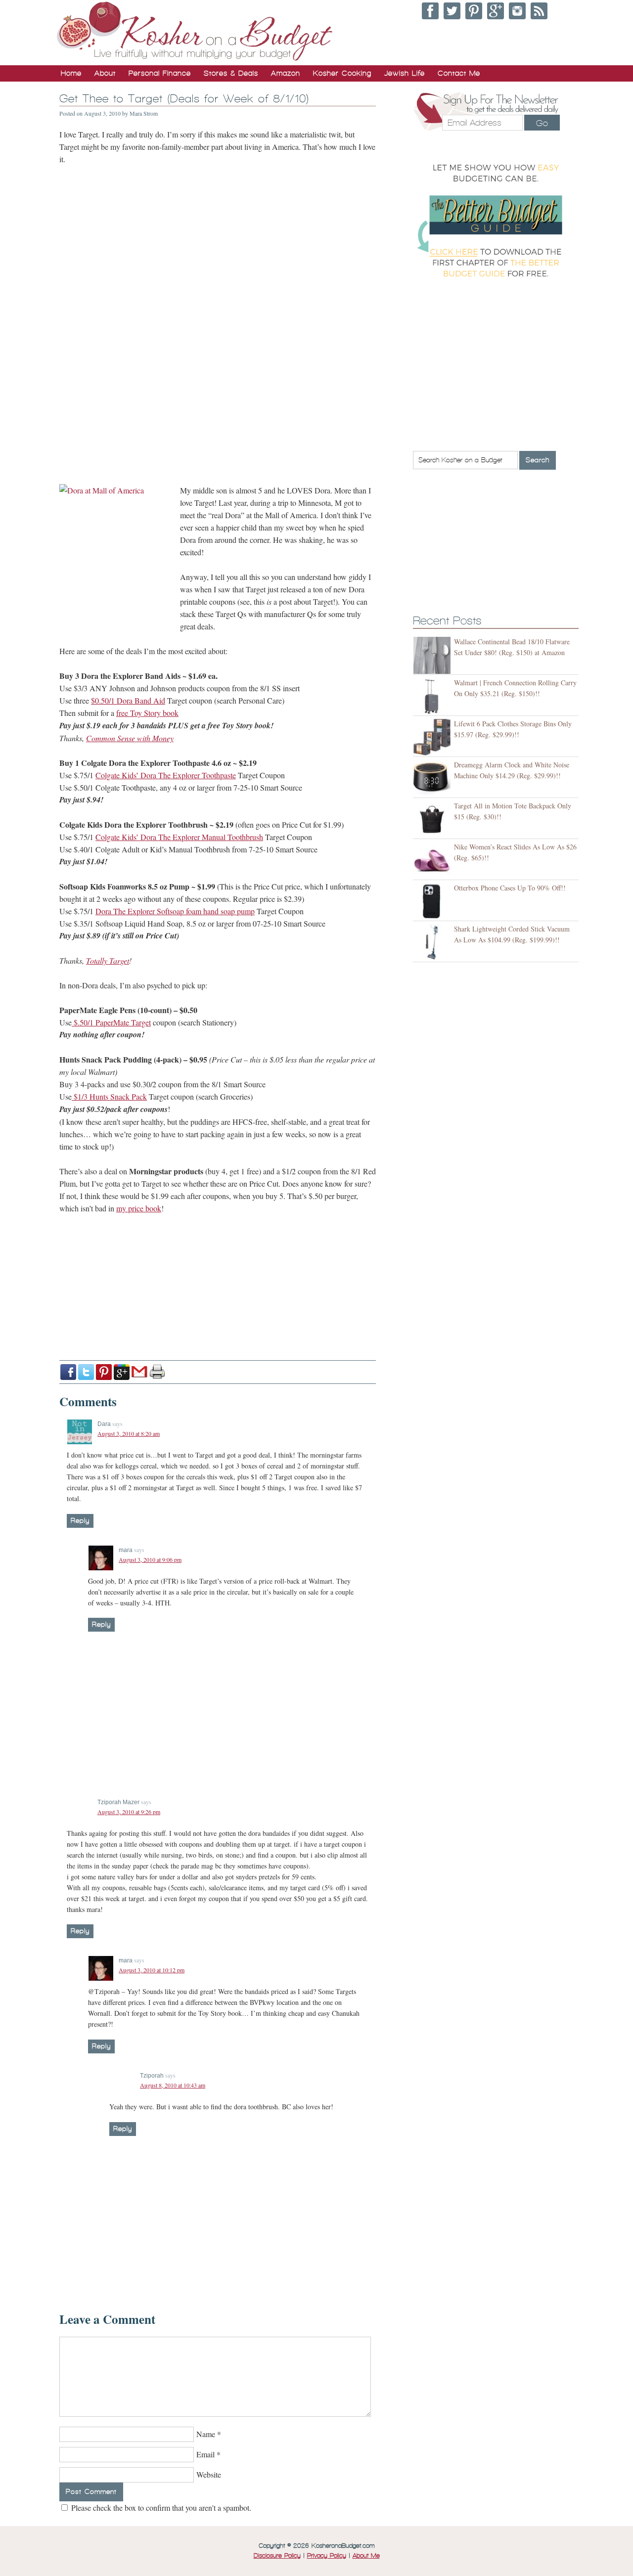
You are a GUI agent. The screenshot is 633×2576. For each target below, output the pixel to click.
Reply (80, 1521)
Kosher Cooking (342, 73)
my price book (139, 1208)
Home (71, 73)
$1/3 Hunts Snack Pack (109, 1096)
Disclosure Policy (277, 2556)
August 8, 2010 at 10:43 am (173, 2085)
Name (206, 2434)
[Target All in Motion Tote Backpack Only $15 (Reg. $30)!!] (433, 820)
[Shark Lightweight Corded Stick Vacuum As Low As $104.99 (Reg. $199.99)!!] (433, 943)
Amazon (286, 73)
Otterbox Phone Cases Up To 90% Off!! (510, 888)
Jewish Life (405, 73)
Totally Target (108, 960)
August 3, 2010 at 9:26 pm (129, 1812)
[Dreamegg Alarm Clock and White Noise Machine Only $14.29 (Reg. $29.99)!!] (433, 778)
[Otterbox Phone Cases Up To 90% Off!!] (433, 902)
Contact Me (459, 73)
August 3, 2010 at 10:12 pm (152, 1970)
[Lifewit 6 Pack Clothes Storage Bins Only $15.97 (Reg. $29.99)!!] (433, 737)
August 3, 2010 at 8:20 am (129, 1433)
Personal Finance (160, 73)
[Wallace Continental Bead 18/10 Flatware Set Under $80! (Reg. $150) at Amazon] (433, 655)
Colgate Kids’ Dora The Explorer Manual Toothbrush (179, 837)
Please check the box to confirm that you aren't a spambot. (160, 2508)
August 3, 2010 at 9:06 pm (150, 1559)
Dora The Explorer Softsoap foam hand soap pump (175, 911)
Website (209, 2474)
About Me (366, 2556)
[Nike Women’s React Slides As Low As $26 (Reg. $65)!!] (433, 861)
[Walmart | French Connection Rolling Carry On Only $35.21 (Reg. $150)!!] (433, 696)
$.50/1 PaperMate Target (111, 1022)
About (105, 73)
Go (542, 123)
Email (205, 2454)
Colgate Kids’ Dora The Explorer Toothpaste (166, 775)
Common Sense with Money (130, 738)
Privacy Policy (327, 2556)
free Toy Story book (147, 713)
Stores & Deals (231, 73)
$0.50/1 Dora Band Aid (128, 700)
